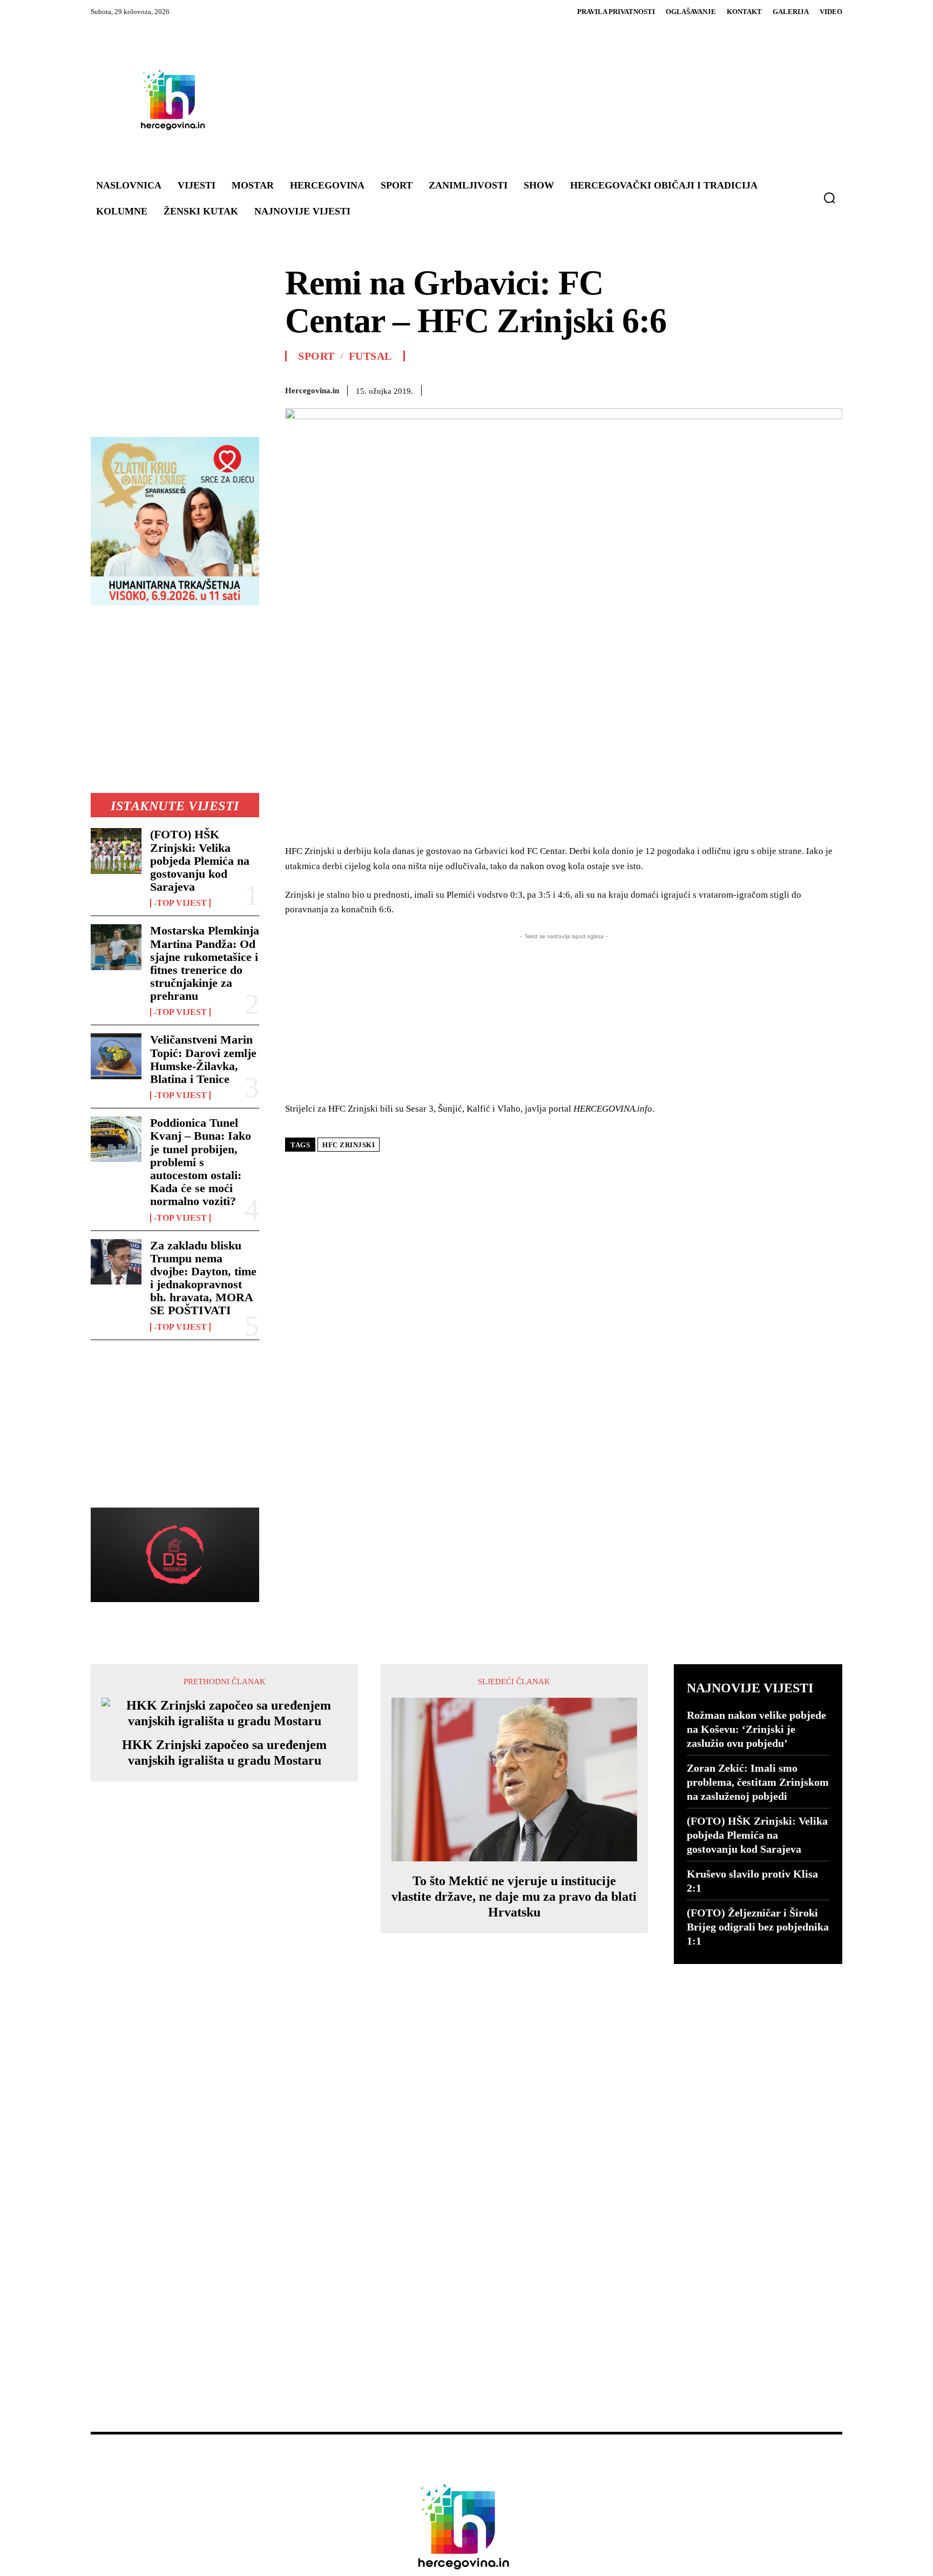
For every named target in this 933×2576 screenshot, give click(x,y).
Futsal (370, 356)
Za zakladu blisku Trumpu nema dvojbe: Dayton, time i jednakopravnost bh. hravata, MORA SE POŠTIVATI (203, 1278)
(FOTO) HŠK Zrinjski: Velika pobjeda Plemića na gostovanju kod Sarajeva (200, 860)
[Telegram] (756, 388)
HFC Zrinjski (349, 1145)
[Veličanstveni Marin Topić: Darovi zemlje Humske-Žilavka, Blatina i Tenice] (116, 1056)
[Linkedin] (681, 388)
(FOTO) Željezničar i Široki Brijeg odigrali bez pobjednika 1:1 (758, 1927)
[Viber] (781, 388)
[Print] (731, 388)
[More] (831, 388)
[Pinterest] (632, 388)
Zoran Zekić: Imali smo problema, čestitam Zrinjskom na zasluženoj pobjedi (758, 1782)
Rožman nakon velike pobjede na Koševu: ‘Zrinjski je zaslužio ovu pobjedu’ (756, 1729)
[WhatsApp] (657, 388)
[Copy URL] (806, 388)
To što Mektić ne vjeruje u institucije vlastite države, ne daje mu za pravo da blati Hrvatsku (514, 1896)
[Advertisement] (531, 99)
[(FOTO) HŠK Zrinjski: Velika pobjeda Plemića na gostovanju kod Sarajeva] (116, 851)
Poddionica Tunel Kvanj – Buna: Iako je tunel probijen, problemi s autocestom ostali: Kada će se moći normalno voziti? (201, 1162)
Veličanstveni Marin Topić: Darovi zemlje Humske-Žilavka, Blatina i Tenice (203, 1059)
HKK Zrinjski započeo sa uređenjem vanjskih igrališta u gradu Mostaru (224, 1753)
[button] (829, 198)
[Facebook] (582, 388)
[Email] (706, 388)
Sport (316, 356)
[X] (607, 388)
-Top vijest (180, 903)
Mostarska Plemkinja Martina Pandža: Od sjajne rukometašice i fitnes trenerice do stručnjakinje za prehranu (205, 963)
